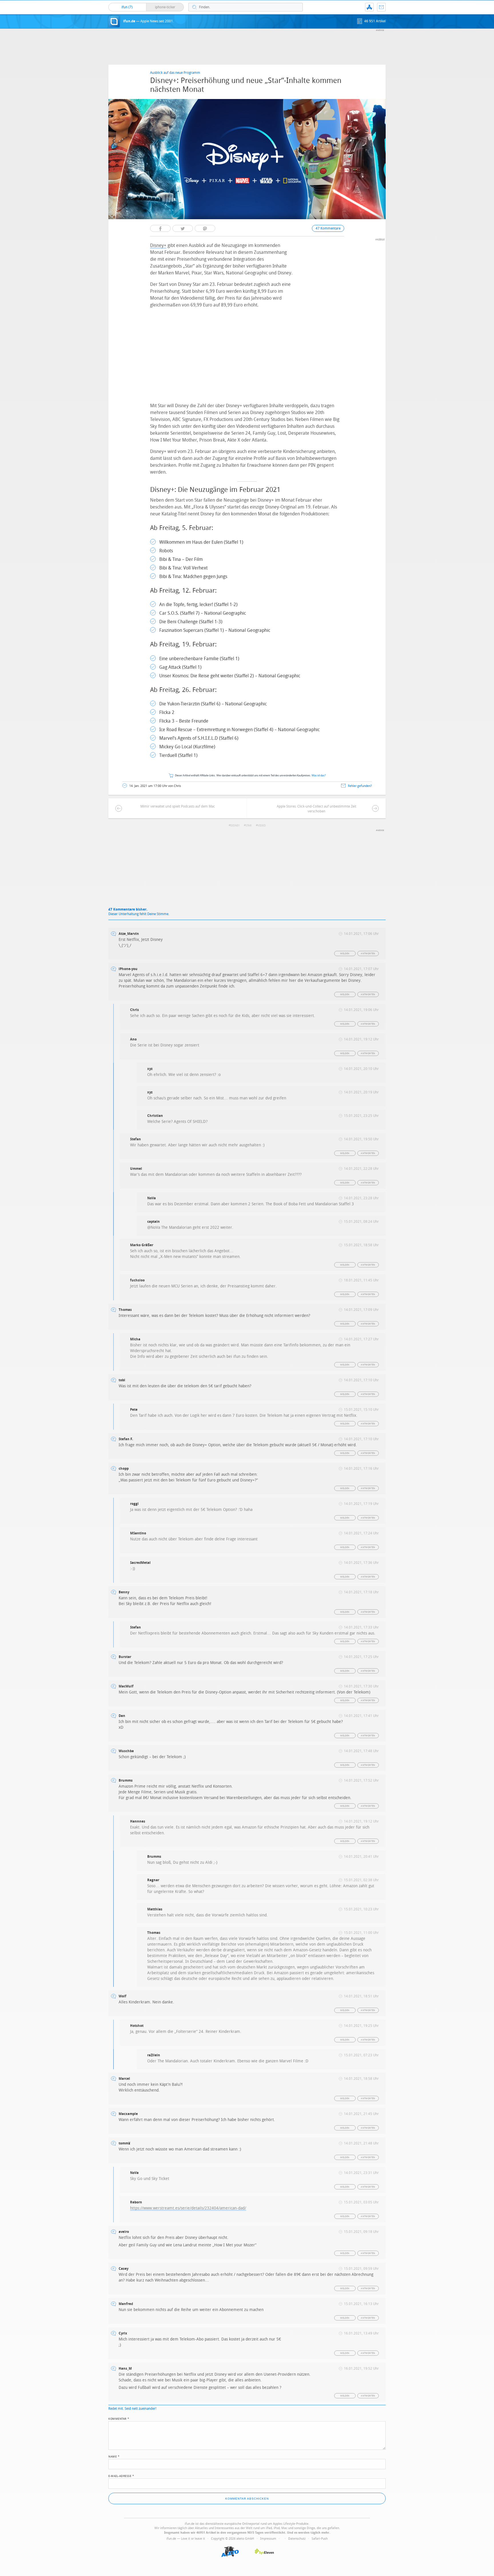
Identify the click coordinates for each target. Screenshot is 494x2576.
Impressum (268, 2539)
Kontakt (381, 7)
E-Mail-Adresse (121, 2476)
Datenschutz (297, 2539)
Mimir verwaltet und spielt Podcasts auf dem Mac (178, 806)
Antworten (368, 954)
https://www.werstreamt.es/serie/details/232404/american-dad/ (188, 2208)
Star (249, 826)
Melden (345, 954)
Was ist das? (319, 776)
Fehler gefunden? (360, 786)
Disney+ (158, 245)
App (369, 7)
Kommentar (119, 2418)
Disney (235, 826)
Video (262, 826)
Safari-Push (320, 2539)
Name (114, 2456)
